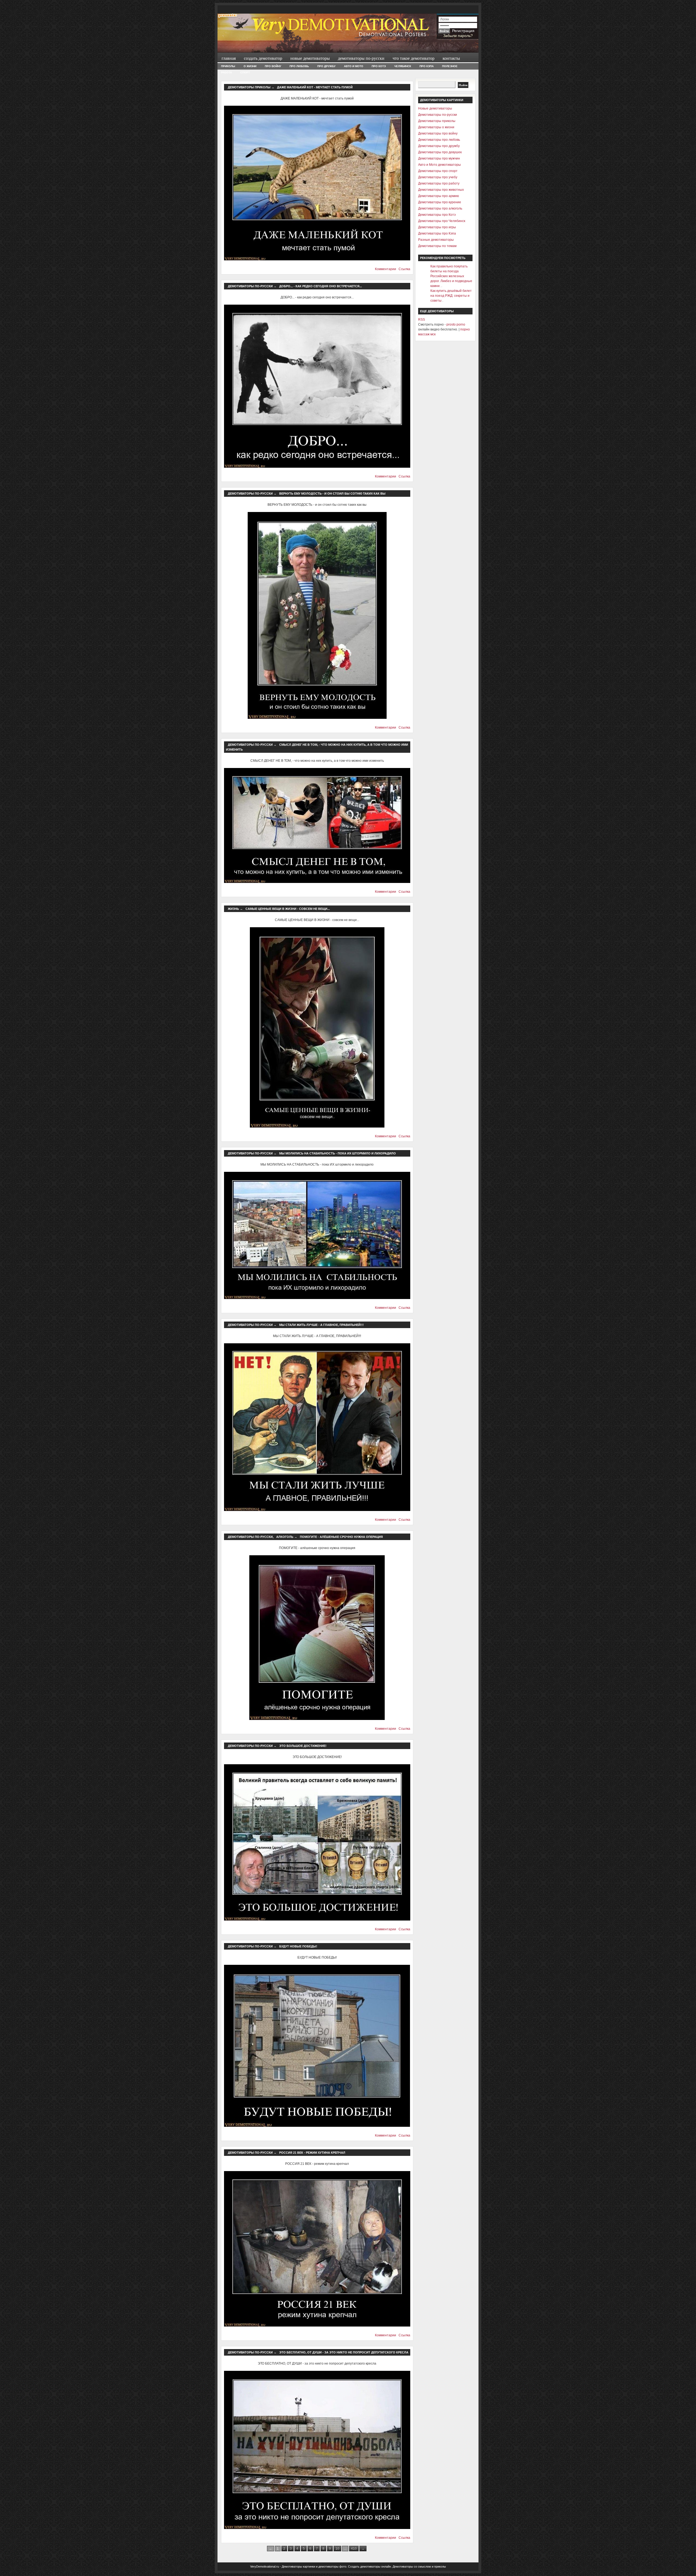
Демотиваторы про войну (438, 133)
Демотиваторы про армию (439, 196)
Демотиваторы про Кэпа (437, 233)
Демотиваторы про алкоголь (440, 208)
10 (337, 2549)
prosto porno (456, 324)
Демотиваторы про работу (439, 183)
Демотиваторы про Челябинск (442, 221)
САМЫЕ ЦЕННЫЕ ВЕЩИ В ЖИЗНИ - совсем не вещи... (288, 909)
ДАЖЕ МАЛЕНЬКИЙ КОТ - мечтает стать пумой (315, 87)
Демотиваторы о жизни (436, 127)
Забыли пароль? (458, 36)
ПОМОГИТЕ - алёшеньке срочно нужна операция (341, 1537)
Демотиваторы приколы (249, 87)
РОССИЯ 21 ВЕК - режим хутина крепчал (312, 2153)
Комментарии (386, 269)
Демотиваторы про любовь (439, 140)
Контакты (451, 58)
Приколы (228, 66)
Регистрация (463, 31)
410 (354, 2549)
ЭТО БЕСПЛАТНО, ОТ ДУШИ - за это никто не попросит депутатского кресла (344, 2352)
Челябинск (403, 66)
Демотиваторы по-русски (361, 58)
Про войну (273, 66)
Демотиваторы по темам (437, 246)
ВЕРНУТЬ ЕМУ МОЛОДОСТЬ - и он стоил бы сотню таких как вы (332, 494)
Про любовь (299, 66)
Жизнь (233, 909)
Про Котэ (379, 66)
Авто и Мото (354, 66)
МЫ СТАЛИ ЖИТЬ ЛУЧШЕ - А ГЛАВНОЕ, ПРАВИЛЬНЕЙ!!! (321, 1325)
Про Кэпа (427, 66)
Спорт (245, 72)
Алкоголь (285, 1537)
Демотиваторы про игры (437, 227)
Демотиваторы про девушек (440, 152)
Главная (229, 58)
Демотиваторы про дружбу (439, 146)
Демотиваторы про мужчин (439, 158)
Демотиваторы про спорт (438, 171)
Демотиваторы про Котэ (437, 215)
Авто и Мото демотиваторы (439, 165)
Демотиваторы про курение (440, 202)
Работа (226, 72)
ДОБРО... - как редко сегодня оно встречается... (321, 286)
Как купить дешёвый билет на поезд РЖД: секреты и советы (451, 296)
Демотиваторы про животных (441, 190)
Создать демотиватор (263, 58)
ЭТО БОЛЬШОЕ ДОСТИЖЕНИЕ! (303, 1746)
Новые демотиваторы (310, 58)
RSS (422, 320)
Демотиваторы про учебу (438, 177)
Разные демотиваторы (436, 240)
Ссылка (404, 269)
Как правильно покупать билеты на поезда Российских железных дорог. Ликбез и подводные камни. (451, 276)
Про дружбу (326, 66)
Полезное (450, 66)
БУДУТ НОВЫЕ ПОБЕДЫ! (298, 1946)
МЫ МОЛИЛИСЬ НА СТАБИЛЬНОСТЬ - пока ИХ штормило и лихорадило (338, 1153)
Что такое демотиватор (414, 58)
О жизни (250, 66)
